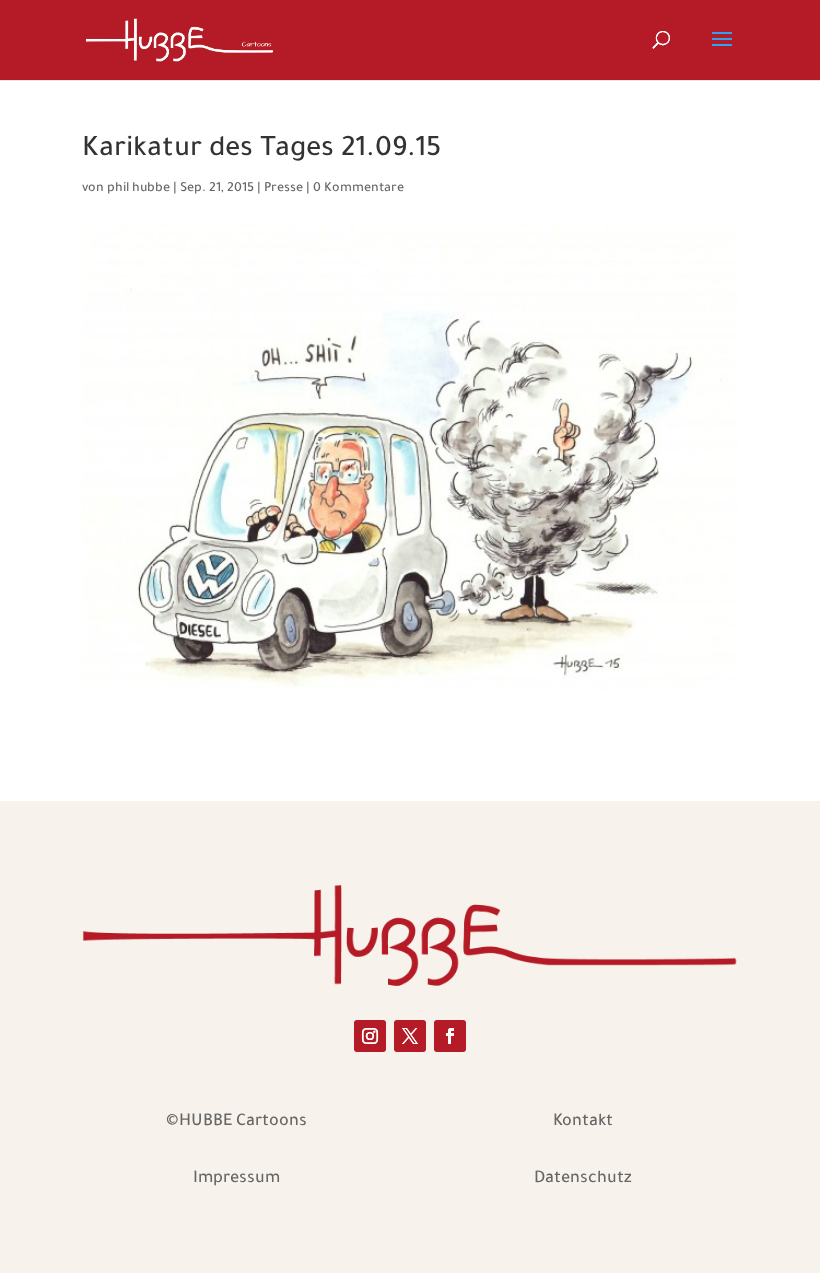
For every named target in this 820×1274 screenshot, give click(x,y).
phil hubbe (138, 189)
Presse (283, 189)
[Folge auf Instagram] (370, 1036)
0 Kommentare (358, 189)
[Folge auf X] (410, 1036)
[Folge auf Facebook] (450, 1036)
